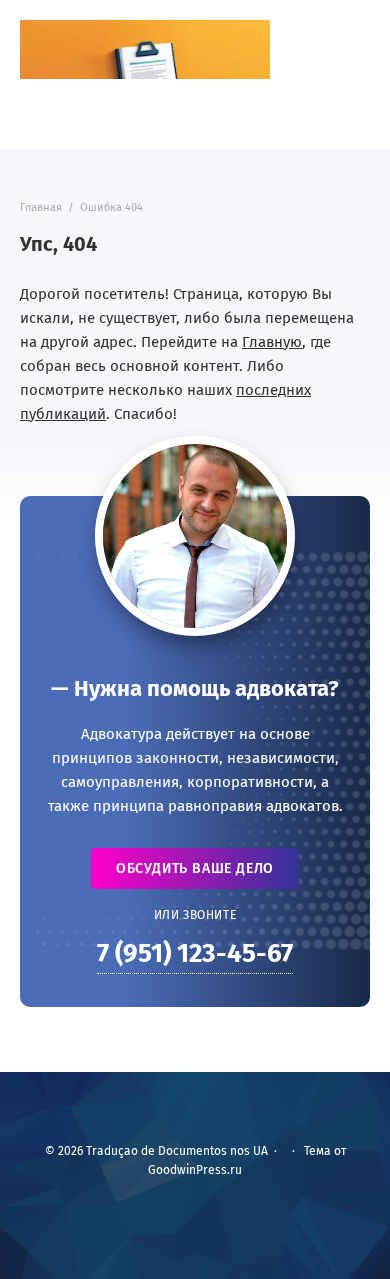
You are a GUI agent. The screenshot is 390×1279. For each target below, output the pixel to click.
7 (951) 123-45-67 (195, 953)
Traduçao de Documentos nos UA (145, 49)
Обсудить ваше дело (195, 868)
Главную (272, 342)
